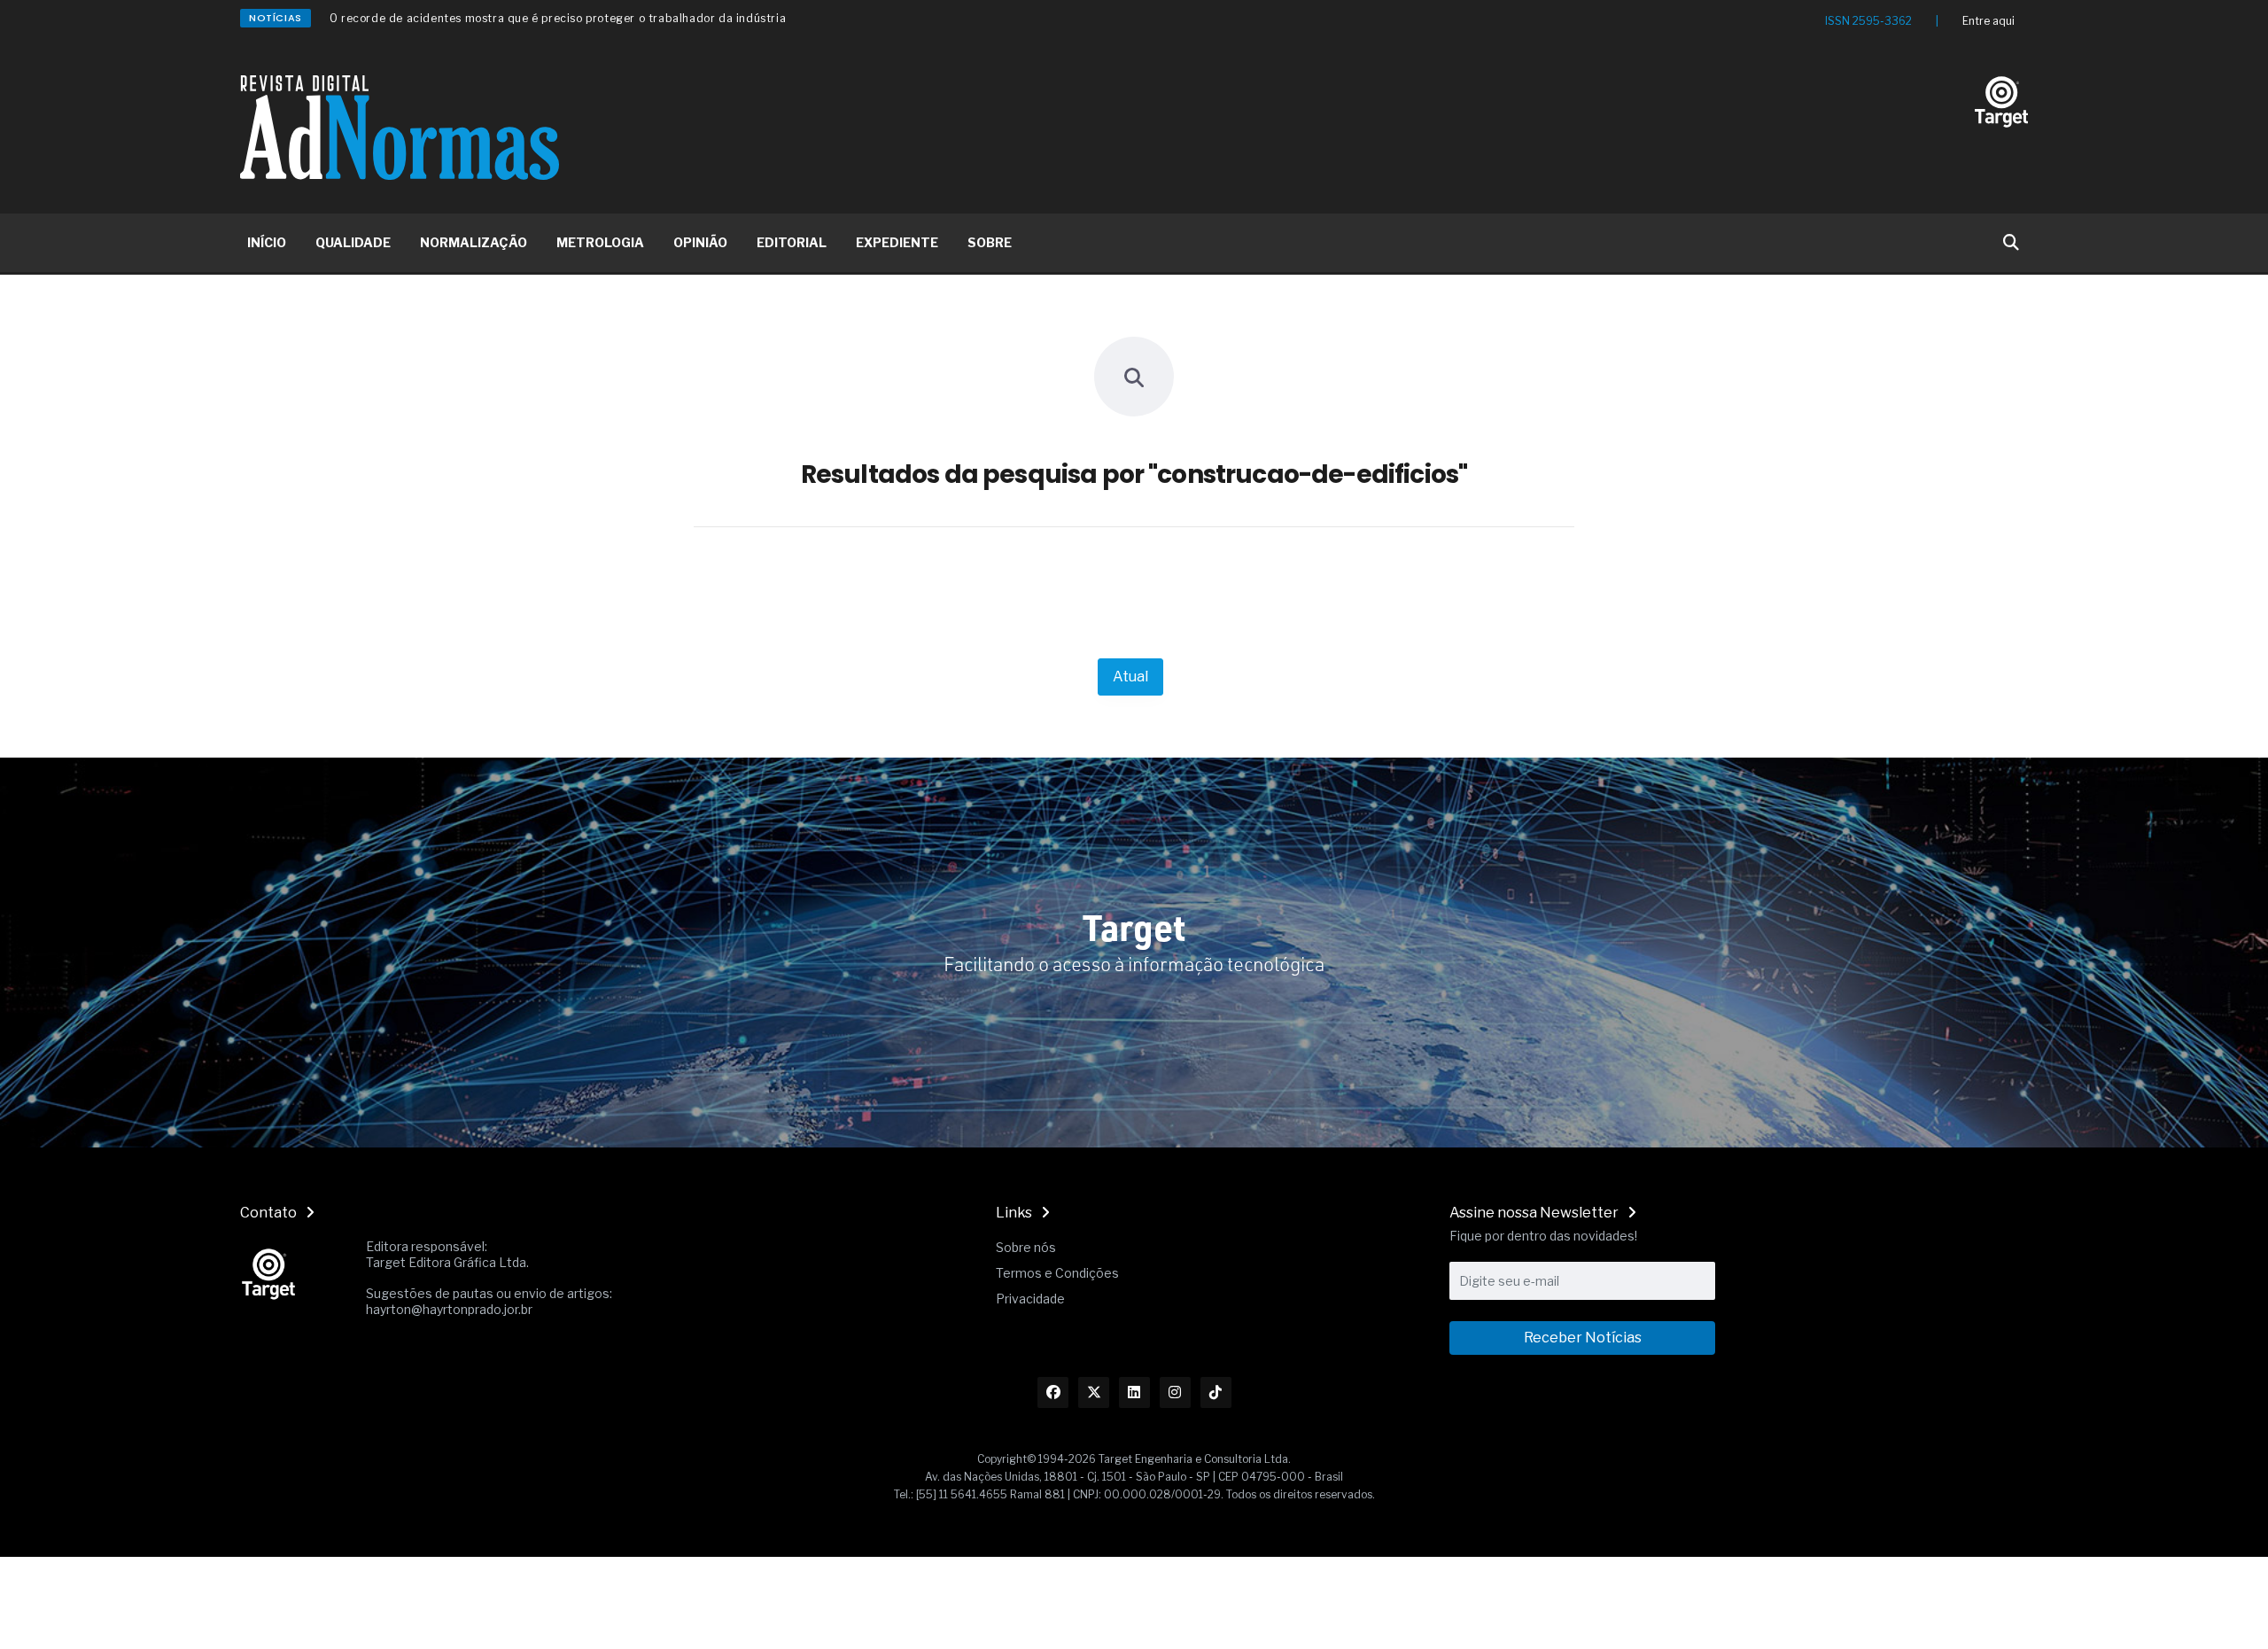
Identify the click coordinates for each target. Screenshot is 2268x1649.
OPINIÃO (700, 242)
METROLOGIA (600, 242)
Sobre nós (1026, 1247)
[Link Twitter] (1094, 1392)
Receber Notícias (1583, 1338)
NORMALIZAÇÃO (474, 242)
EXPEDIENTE (897, 242)
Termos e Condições (1057, 1273)
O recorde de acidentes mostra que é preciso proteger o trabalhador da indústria (558, 18)
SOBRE (990, 242)
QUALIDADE (353, 242)
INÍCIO (267, 242)
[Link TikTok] (1216, 1392)
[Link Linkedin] (1134, 1392)
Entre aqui (1988, 21)
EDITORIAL (792, 242)
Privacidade (1030, 1299)
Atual (1130, 677)
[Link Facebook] (1053, 1392)
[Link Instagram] (1175, 1392)
